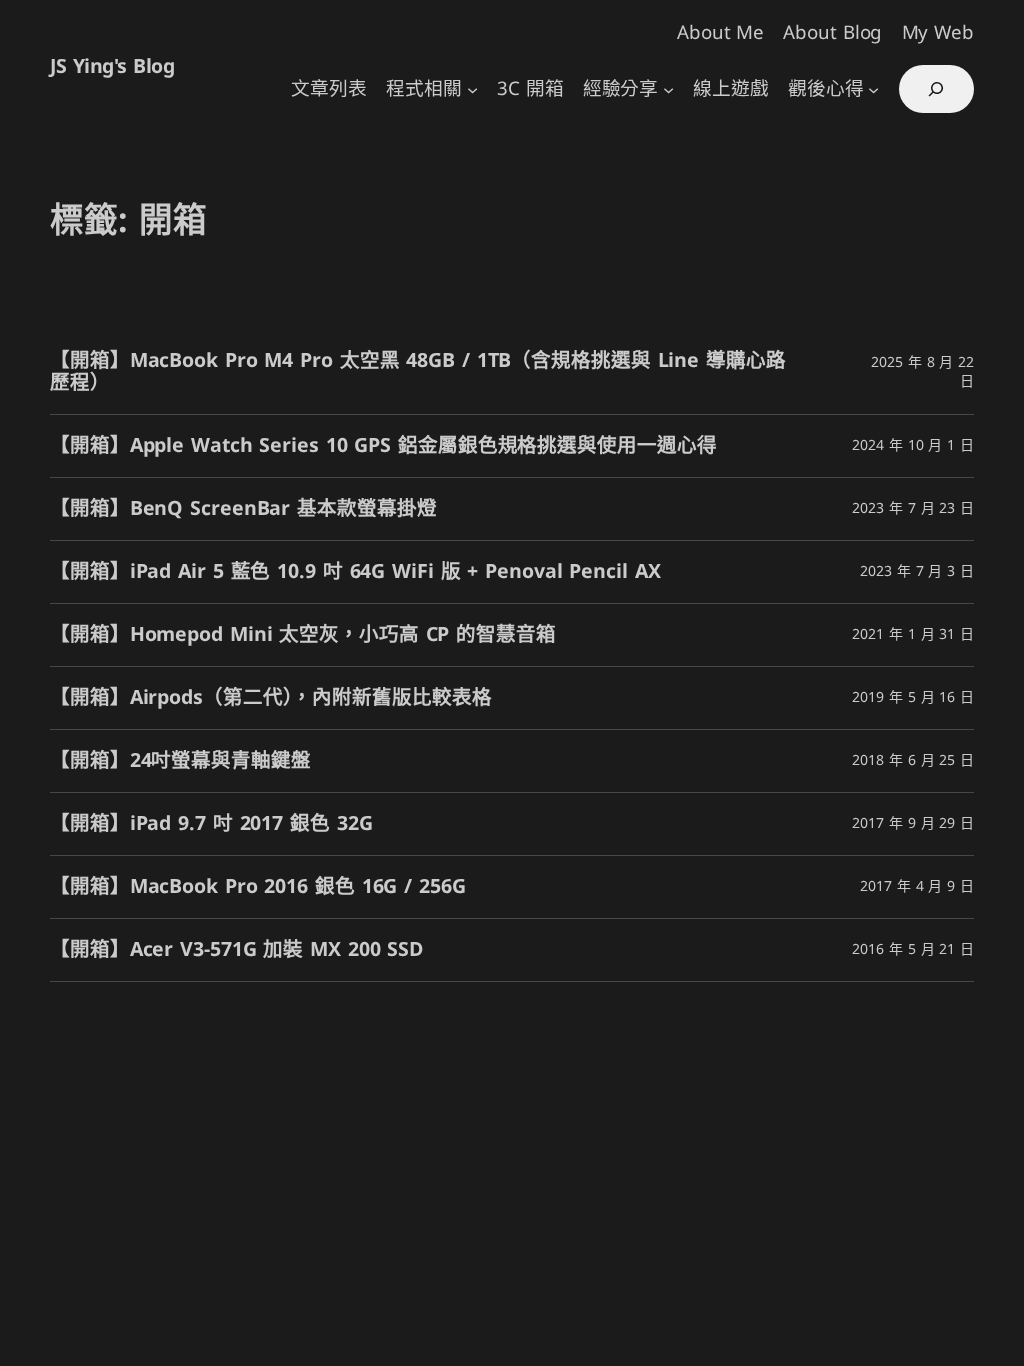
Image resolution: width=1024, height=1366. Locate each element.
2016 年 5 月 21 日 (913, 949)
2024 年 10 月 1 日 (913, 445)
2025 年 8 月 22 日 (922, 372)
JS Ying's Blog (112, 66)
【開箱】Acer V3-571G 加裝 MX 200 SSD (236, 950)
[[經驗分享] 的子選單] (668, 89)
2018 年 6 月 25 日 (913, 760)
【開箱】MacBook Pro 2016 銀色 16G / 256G (258, 887)
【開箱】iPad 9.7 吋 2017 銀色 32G (211, 824)
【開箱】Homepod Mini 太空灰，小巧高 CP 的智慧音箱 (303, 635)
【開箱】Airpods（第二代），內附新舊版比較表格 (270, 698)
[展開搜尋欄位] (936, 89)
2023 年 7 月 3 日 (917, 571)
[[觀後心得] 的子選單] (873, 89)
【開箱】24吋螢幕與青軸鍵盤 (180, 761)
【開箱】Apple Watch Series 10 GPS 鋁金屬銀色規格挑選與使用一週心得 (383, 446)
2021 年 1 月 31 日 (913, 634)
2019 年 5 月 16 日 (913, 697)
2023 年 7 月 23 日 (913, 508)
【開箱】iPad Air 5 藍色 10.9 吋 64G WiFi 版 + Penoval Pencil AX (355, 572)
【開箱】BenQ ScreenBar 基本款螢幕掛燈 (243, 509)
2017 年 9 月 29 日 (913, 823)
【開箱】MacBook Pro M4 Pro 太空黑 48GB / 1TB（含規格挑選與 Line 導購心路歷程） (418, 372)
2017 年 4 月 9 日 (917, 886)
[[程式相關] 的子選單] (472, 89)
